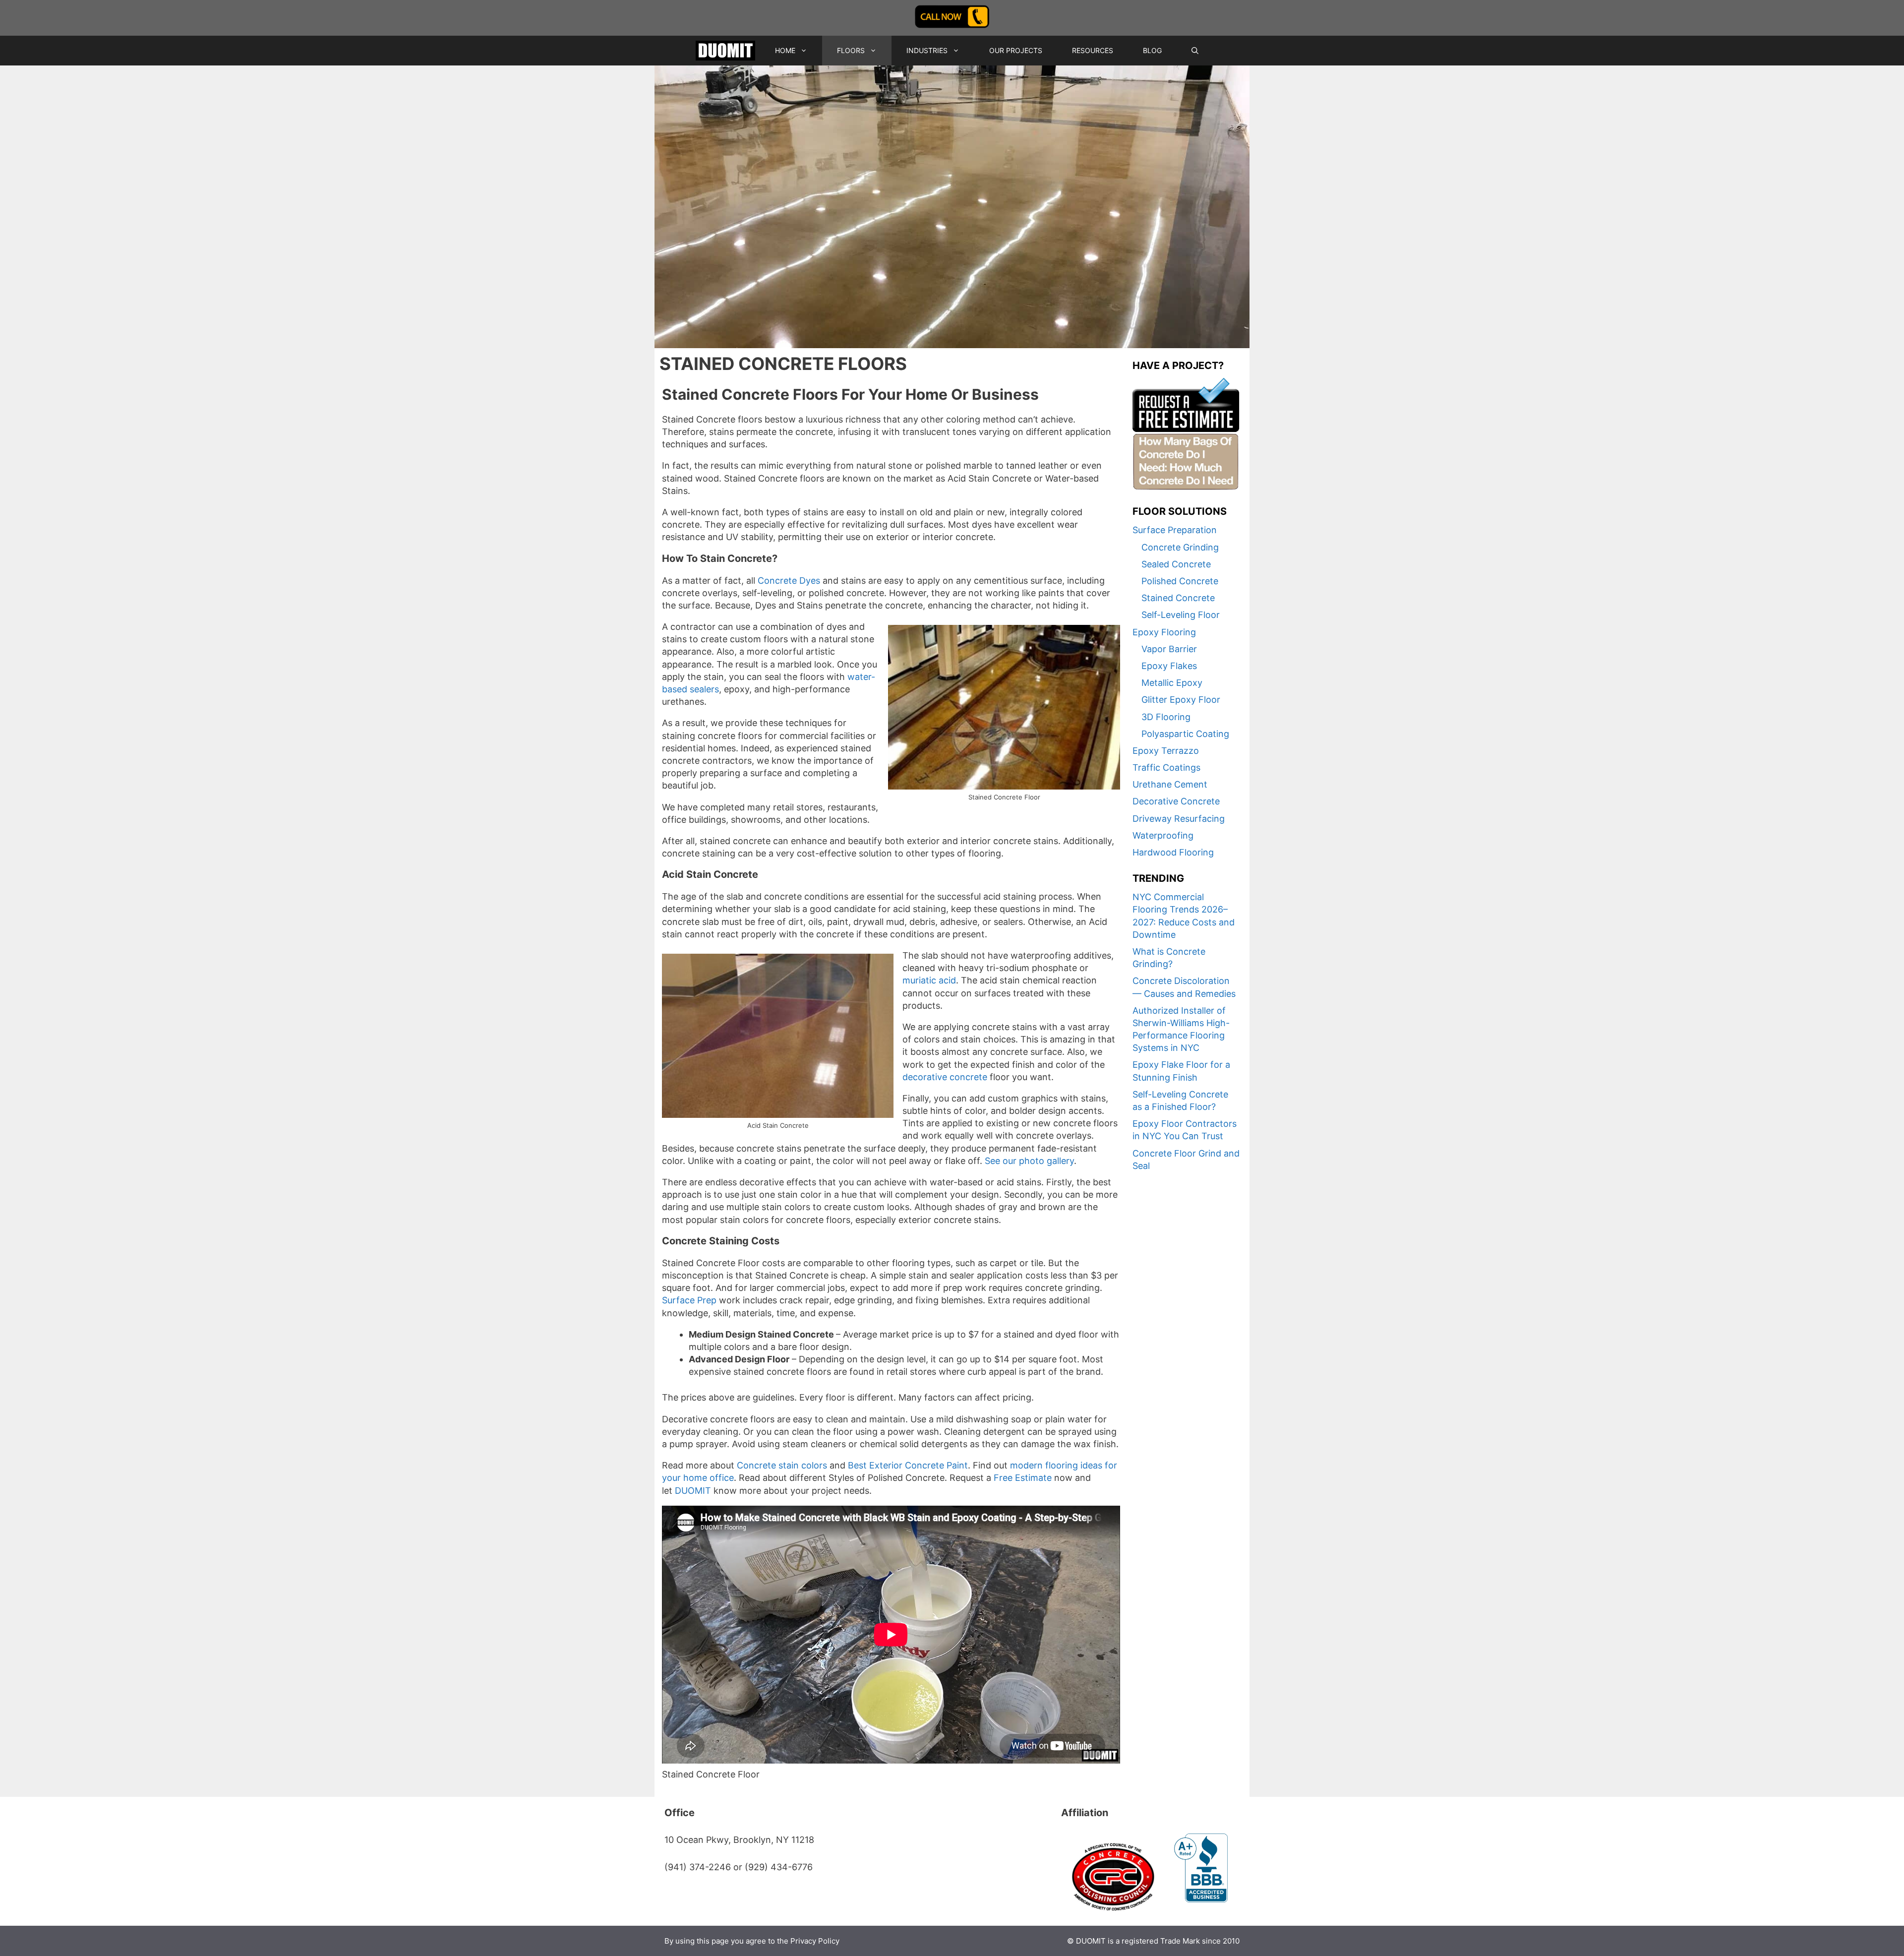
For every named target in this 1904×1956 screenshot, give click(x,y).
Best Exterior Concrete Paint (908, 1465)
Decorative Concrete (1176, 801)
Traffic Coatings (1166, 767)
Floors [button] (851, 50)
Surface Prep (689, 1300)
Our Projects (1016, 50)
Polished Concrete (1180, 581)
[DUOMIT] (725, 51)
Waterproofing (1163, 835)
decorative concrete (945, 1077)
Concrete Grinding (1180, 547)
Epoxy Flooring (1164, 632)
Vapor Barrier (1169, 649)
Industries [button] (927, 50)
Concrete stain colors (782, 1465)
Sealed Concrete (1176, 564)
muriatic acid (929, 980)
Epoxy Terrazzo (1166, 751)
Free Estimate (1023, 1478)
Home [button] (785, 50)
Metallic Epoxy (1172, 683)
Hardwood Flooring (1173, 852)
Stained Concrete (1178, 598)
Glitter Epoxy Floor (1181, 700)
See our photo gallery (1029, 1161)
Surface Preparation (1175, 530)
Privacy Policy (815, 1941)
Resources (1093, 50)
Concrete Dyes (789, 581)
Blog (1152, 50)
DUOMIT (693, 1491)
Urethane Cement (1170, 784)
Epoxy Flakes (1169, 666)
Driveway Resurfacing (1179, 819)
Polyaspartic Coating (1185, 734)
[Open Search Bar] (1195, 51)
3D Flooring (1166, 717)
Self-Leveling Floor (1181, 615)
